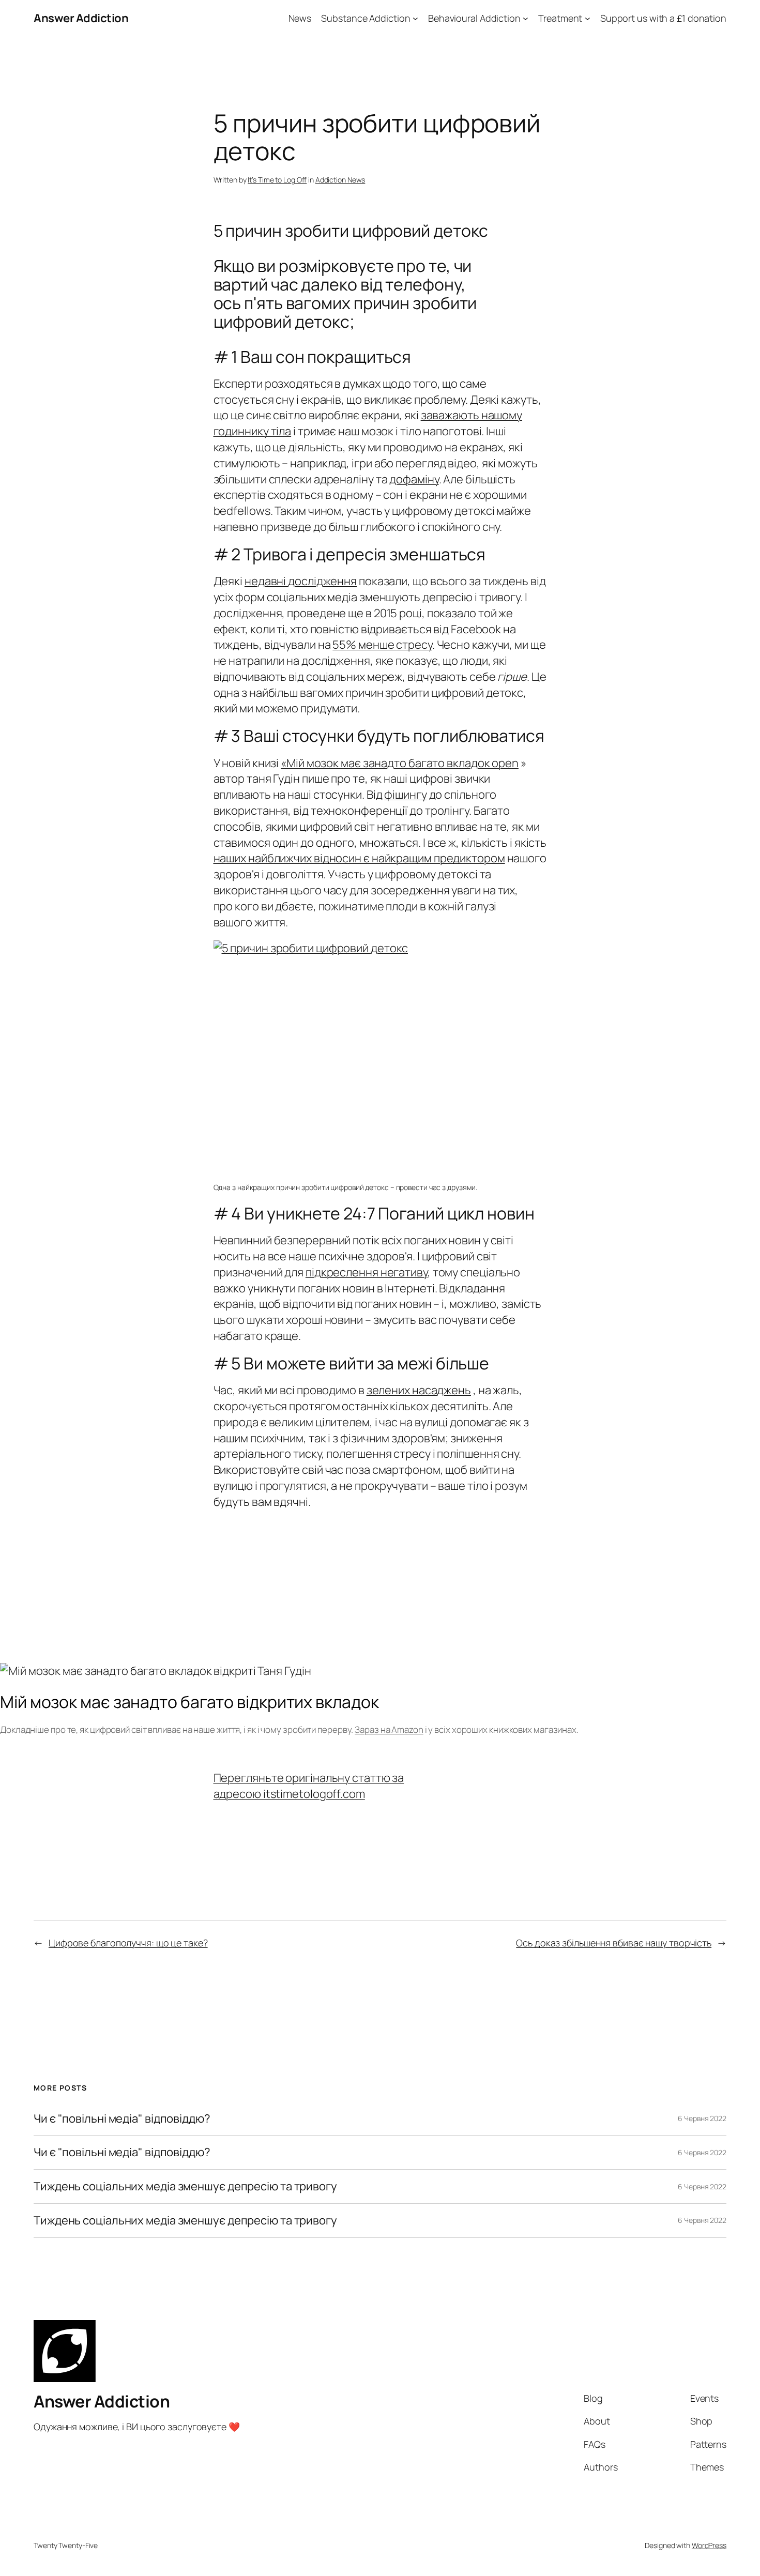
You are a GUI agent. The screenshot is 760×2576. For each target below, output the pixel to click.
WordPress (709, 2545)
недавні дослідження (301, 581)
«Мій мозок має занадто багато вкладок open (400, 763)
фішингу (405, 795)
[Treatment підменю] (588, 18)
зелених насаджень (419, 1390)
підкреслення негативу (367, 1272)
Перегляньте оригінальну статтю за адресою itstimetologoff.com (309, 1786)
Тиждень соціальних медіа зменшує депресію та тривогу (185, 2186)
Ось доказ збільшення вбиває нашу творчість (614, 1943)
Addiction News (340, 180)
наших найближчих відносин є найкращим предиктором (359, 858)
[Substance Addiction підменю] (415, 18)
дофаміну (414, 479)
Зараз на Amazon (389, 1729)
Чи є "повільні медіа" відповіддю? (122, 2119)
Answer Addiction (81, 18)
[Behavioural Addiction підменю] (526, 18)
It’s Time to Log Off (277, 180)
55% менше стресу (382, 645)
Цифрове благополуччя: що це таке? (128, 1943)
